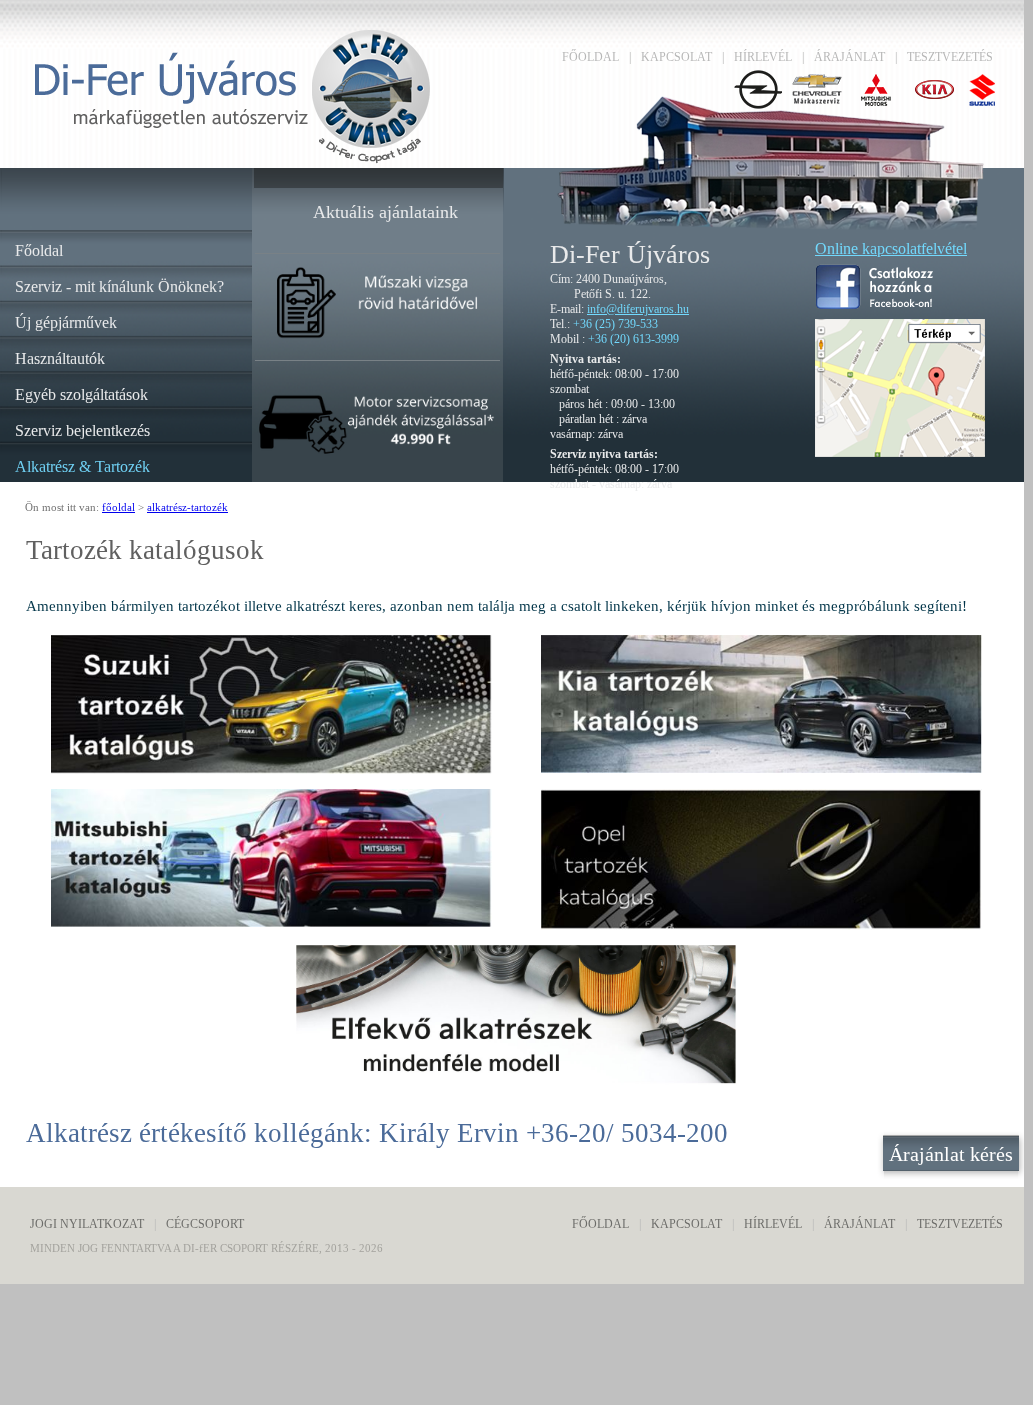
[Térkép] (900, 451)
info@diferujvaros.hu (638, 309)
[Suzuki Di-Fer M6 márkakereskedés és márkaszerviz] (984, 104)
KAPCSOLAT (676, 57)
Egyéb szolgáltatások (81, 394)
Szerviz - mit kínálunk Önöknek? (119, 286)
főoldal (118, 507)
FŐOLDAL (590, 57)
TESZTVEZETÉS (950, 57)
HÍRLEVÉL (763, 57)
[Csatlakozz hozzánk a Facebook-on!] (874, 303)
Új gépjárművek (66, 322)
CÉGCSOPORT (205, 1224)
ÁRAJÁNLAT (849, 57)
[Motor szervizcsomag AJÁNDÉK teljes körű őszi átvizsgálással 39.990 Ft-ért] (377, 456)
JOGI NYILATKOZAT (87, 1224)
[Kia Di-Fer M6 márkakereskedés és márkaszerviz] (937, 104)
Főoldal (39, 250)
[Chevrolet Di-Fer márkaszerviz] (819, 104)
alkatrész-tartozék (187, 507)
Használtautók (60, 358)
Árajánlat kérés (951, 1154)
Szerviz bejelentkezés (82, 430)
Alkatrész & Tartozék (82, 466)
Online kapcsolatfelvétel (891, 248)
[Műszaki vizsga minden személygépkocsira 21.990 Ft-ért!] (377, 338)
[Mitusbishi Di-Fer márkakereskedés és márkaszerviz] (878, 104)
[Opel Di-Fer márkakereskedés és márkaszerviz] (760, 104)
